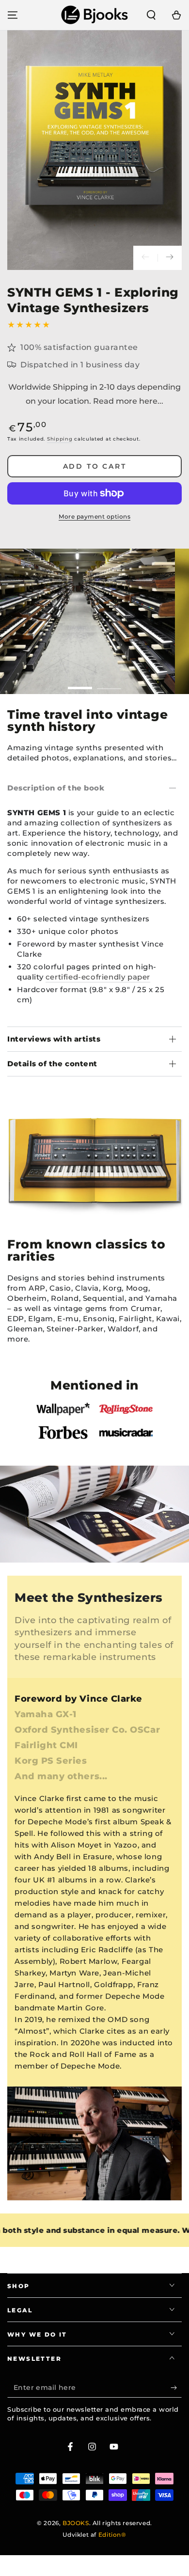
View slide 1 (80, 683)
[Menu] (13, 15)
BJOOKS (76, 2523)
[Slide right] (170, 258)
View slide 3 (124, 1213)
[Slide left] (145, 258)
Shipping (60, 439)
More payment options (94, 516)
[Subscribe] (176, 2388)
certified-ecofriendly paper (98, 977)
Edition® (112, 2535)
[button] (151, 15)
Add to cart (95, 466)
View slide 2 (109, 683)
